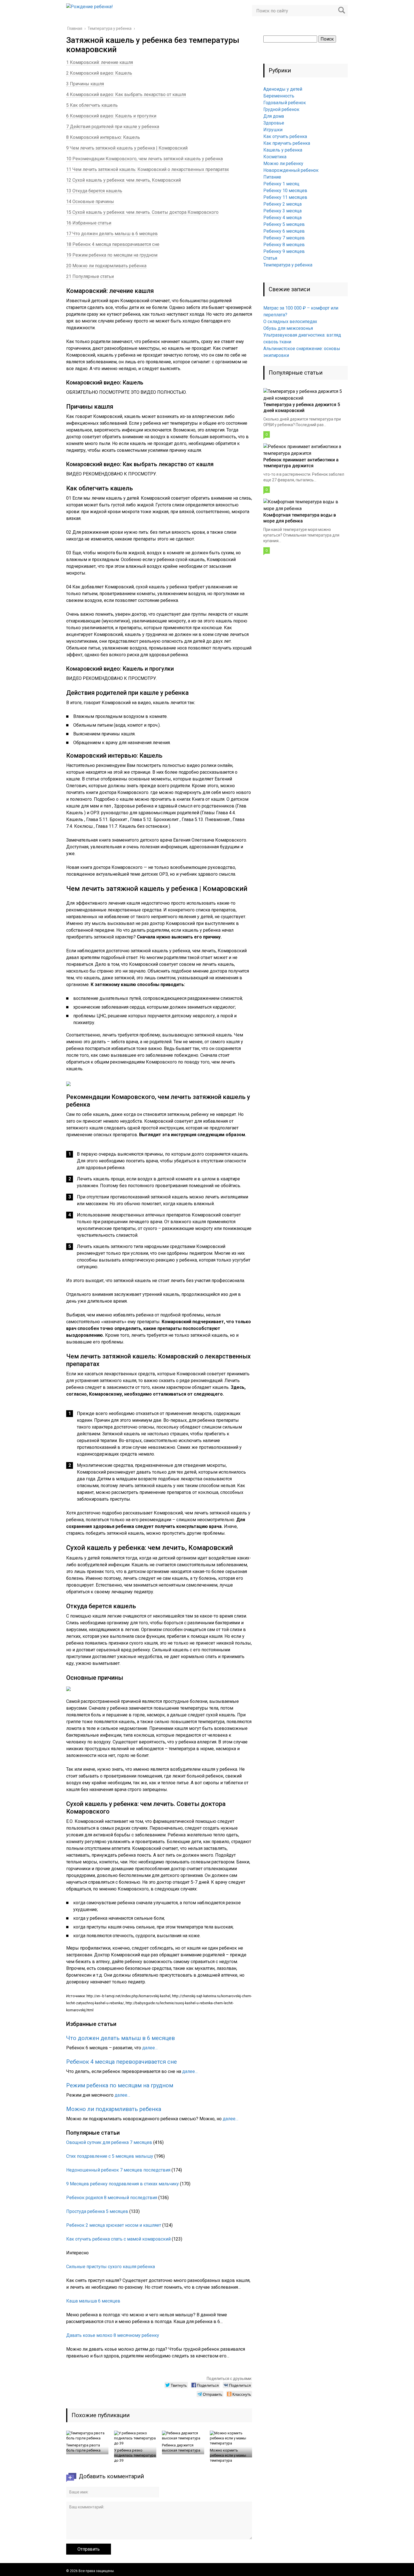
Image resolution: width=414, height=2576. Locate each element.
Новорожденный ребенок (291, 170)
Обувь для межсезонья (288, 328)
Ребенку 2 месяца (282, 204)
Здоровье (274, 123)
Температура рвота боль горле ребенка (83, 2448)
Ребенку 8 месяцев (284, 245)
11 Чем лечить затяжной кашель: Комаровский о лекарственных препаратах (148, 169)
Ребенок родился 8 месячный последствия (112, 2198)
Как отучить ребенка (285, 136)
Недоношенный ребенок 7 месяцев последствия (118, 2170)
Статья (270, 258)
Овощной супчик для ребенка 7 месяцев (109, 2142)
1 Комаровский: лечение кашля (100, 62)
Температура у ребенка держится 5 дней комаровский (302, 408)
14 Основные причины (90, 202)
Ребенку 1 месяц (281, 184)
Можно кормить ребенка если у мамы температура (228, 2455)
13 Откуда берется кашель (94, 191)
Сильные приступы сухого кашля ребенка (111, 2267)
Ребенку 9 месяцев (284, 251)
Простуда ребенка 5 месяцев (97, 2211)
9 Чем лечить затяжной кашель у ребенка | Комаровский (127, 148)
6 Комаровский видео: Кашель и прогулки (111, 116)
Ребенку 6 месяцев (284, 231)
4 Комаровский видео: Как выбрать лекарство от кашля (126, 94)
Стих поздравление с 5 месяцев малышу (110, 2156)
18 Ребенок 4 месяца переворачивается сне (113, 244)
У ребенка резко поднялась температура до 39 (135, 2455)
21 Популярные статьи (90, 276)
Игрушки (273, 130)
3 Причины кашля (85, 84)
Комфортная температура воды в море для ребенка (300, 518)
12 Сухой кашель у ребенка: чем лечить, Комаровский (123, 180)
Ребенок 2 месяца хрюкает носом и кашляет (114, 2225)
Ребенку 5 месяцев (284, 224)
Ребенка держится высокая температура (181, 2448)
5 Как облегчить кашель (92, 105)
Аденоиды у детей (283, 89)
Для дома (274, 116)
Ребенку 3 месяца (282, 211)
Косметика (275, 157)
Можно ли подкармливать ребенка (114, 2109)
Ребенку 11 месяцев (285, 197)
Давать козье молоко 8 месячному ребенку (113, 2335)
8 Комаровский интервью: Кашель (103, 137)
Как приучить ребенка (287, 143)
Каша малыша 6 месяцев (93, 2301)
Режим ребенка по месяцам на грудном (120, 2085)
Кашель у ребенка (283, 150)
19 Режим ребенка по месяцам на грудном (112, 255)
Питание (272, 177)
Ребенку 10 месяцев (285, 191)
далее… (150, 2048)
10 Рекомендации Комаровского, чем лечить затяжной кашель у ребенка (144, 159)
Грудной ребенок (281, 109)
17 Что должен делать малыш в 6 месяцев (112, 234)
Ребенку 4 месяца (282, 218)
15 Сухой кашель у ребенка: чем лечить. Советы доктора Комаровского (142, 212)
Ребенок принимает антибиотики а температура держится (301, 463)
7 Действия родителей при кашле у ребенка (113, 127)
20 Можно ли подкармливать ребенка (106, 266)
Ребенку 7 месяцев (284, 238)
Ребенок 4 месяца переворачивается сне (122, 2062)
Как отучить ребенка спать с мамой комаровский (118, 2239)
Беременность (279, 96)
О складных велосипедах (290, 322)
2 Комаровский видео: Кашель (99, 73)
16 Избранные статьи (89, 223)
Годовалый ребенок (285, 103)
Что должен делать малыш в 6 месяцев (121, 2038)
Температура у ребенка (288, 265)
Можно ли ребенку (283, 163)
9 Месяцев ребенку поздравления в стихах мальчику (123, 2184)
